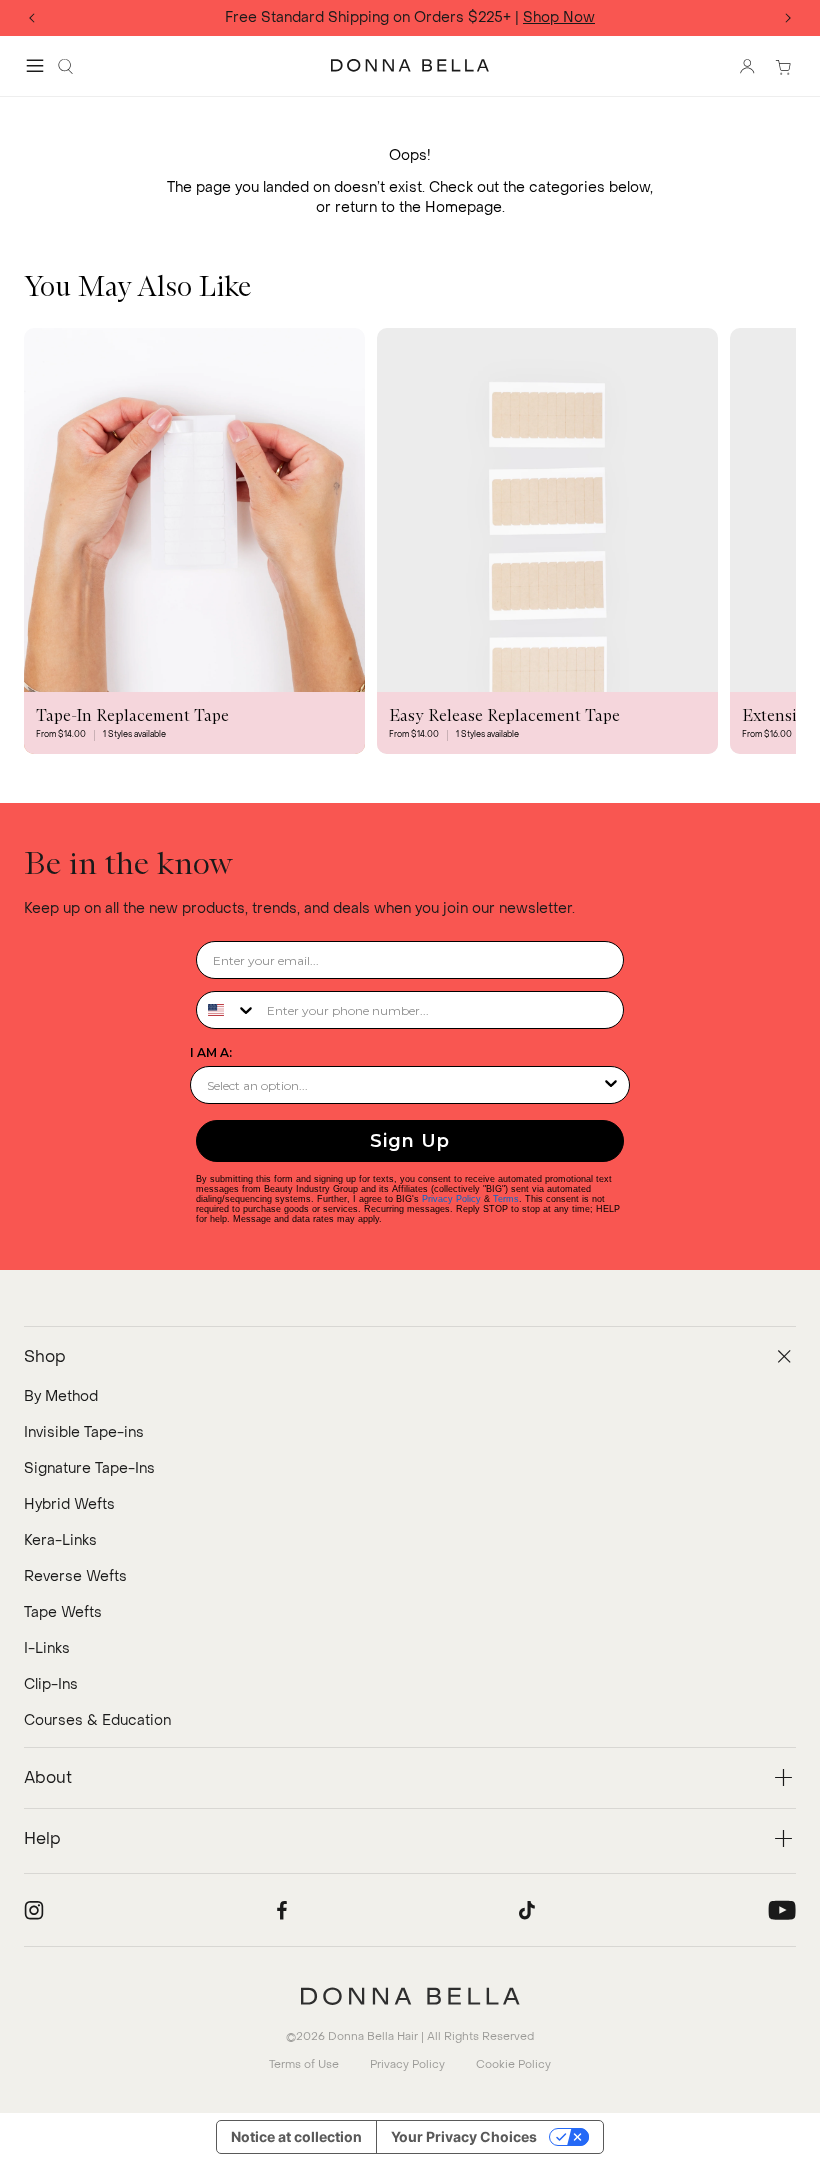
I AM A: (211, 1052)
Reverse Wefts (75, 1576)
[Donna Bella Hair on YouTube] (782, 1910)
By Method (61, 1396)
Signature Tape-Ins (89, 1468)
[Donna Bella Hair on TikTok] (527, 1910)
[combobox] (227, 1010)
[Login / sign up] (747, 66)
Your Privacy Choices (464, 2136)
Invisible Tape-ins (84, 1432)
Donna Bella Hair (373, 2036)
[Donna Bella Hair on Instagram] (34, 1910)
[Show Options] (611, 1085)
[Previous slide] (32, 18)
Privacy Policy (451, 1199)
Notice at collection (296, 2136)
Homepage (463, 207)
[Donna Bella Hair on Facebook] (282, 1910)
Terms (506, 1199)
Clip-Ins (51, 1684)
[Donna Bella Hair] (410, 1996)
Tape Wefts (63, 1612)
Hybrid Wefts (69, 1504)
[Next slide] (788, 18)
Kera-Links (60, 1540)
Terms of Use (304, 2064)
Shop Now (559, 18)
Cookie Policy (513, 2064)
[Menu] (35, 66)
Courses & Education (97, 1720)
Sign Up (410, 1141)
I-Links (47, 1648)
